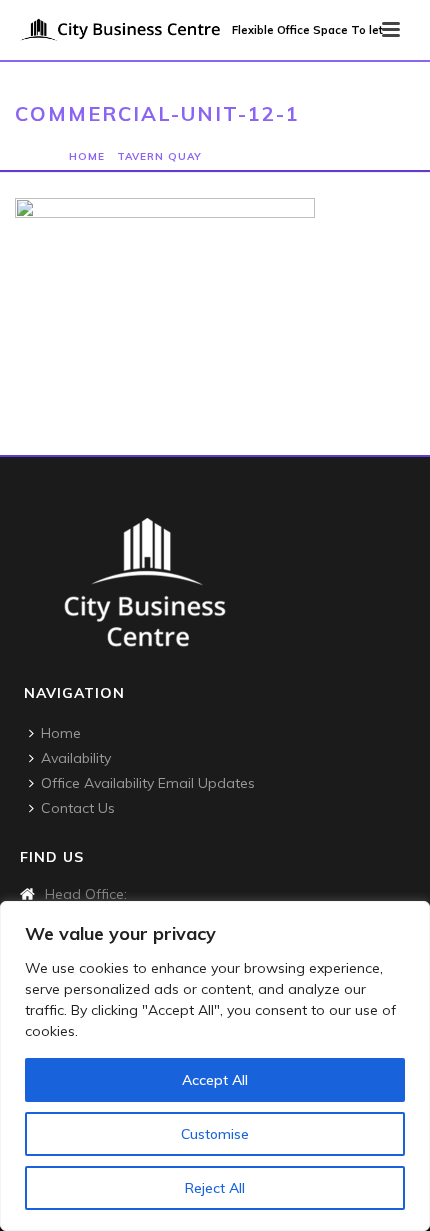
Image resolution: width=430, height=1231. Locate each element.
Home (87, 156)
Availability (76, 758)
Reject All (215, 1188)
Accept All (215, 1080)
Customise (215, 1134)
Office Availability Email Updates (148, 783)
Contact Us (78, 808)
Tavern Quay (159, 156)
